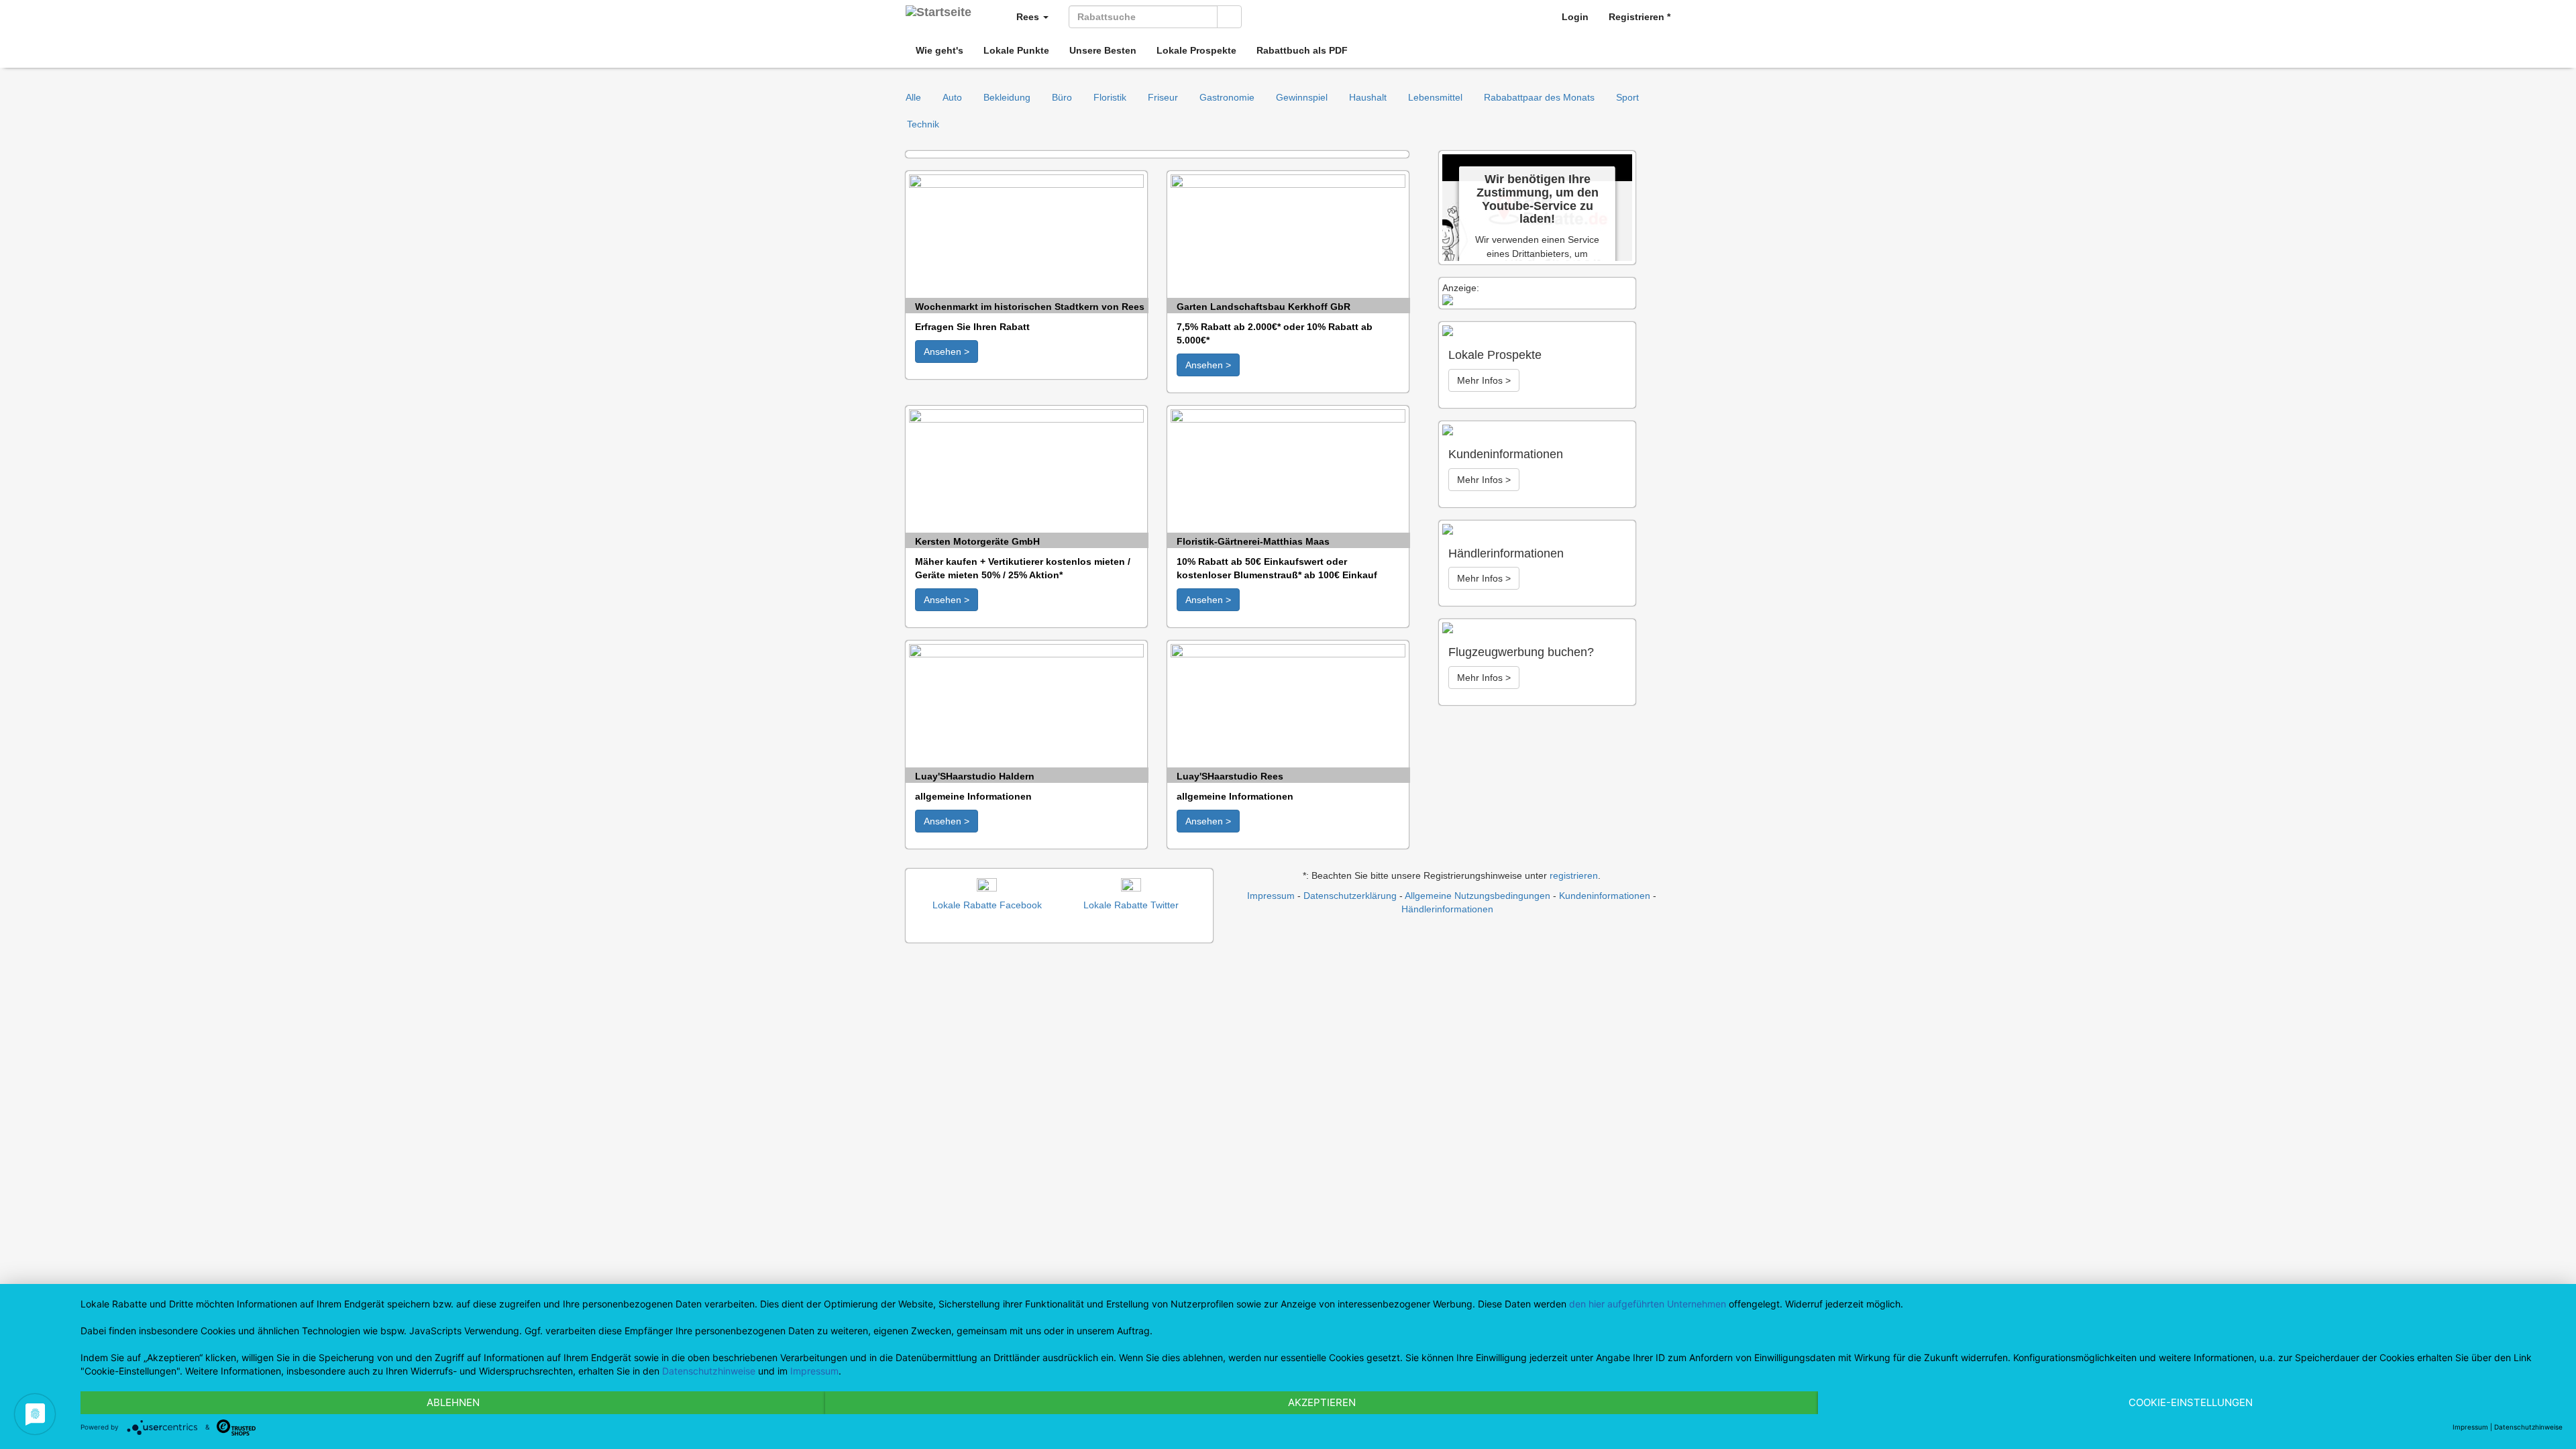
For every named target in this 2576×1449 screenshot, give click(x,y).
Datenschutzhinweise (709, 1371)
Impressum (1271, 896)
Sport (1627, 97)
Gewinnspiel (1302, 97)
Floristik (1110, 97)
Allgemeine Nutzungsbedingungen (1478, 896)
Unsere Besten (1103, 50)
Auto (952, 97)
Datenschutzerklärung (1350, 896)
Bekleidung (1007, 97)
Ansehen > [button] (947, 352)
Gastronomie (1227, 97)
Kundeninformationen (1605, 896)
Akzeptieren (1322, 1402)
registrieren (1574, 875)
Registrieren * (1640, 17)
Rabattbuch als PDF (1302, 50)
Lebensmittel (1435, 97)
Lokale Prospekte (1196, 50)
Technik (923, 124)
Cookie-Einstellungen (2191, 1402)
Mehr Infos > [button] (1484, 380)
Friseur (1163, 97)
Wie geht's (940, 50)
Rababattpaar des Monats (1539, 97)
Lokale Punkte (1016, 50)
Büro (1062, 97)
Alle (913, 97)
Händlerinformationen (1447, 909)
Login (1575, 17)
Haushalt (1368, 97)
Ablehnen (453, 1402)
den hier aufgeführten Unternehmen (1648, 1304)
